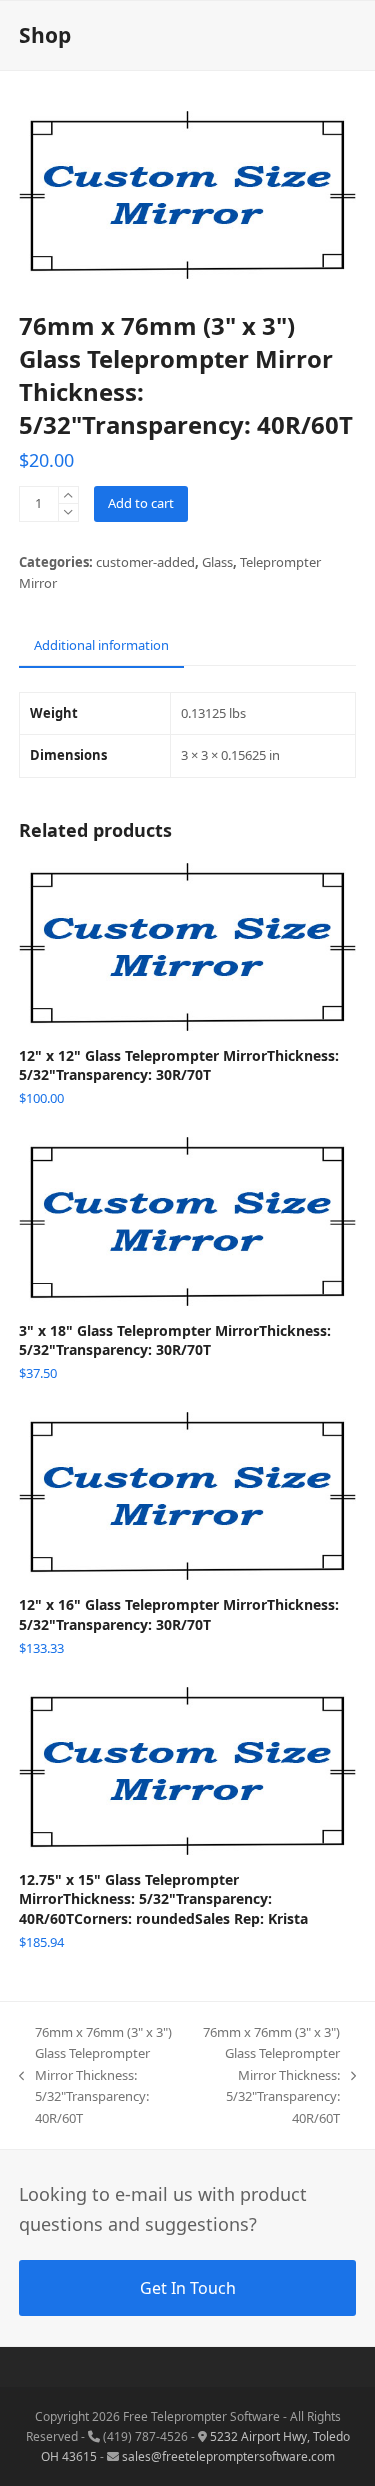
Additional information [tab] (101, 645)
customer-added (145, 562)
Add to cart (141, 503)
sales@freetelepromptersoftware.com (228, 2456)
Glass (217, 562)
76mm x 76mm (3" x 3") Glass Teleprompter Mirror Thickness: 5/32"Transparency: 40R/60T (95, 2075)
